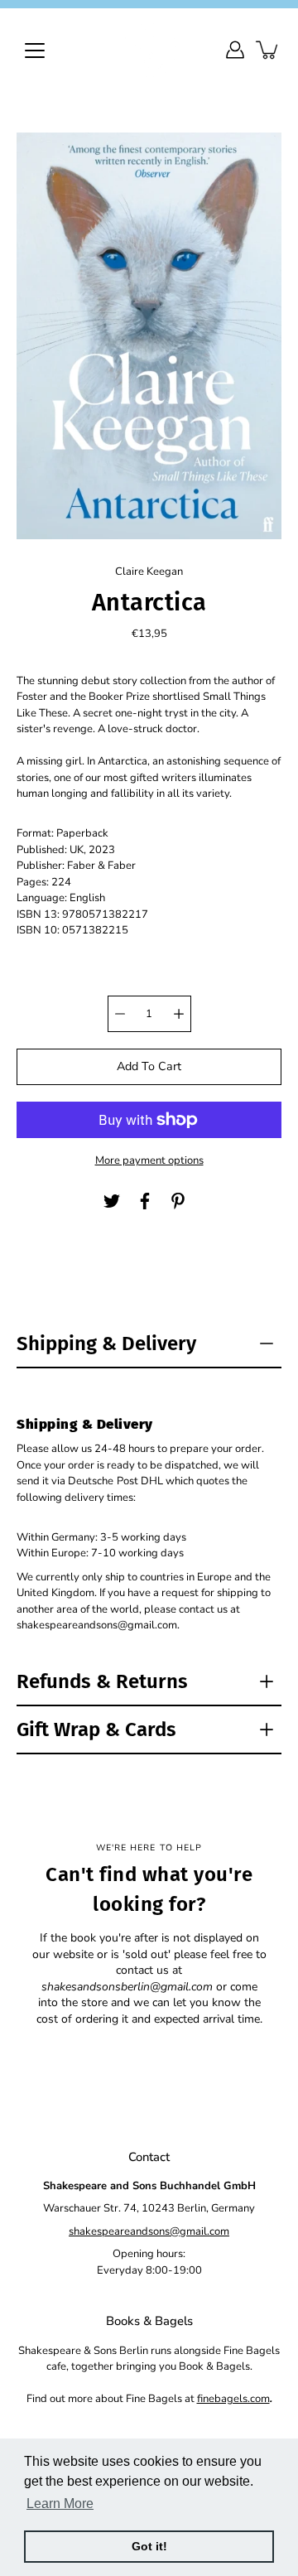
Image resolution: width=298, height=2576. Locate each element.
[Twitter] (112, 1201)
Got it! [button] (149, 2546)
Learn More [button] (60, 2504)
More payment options (149, 1160)
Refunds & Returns (102, 1681)
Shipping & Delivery (106, 1343)
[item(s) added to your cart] (268, 50)
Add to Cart (149, 1066)
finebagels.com (233, 2399)
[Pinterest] (178, 1201)
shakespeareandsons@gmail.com (149, 2231)
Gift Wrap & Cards (96, 1729)
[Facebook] (145, 1201)
